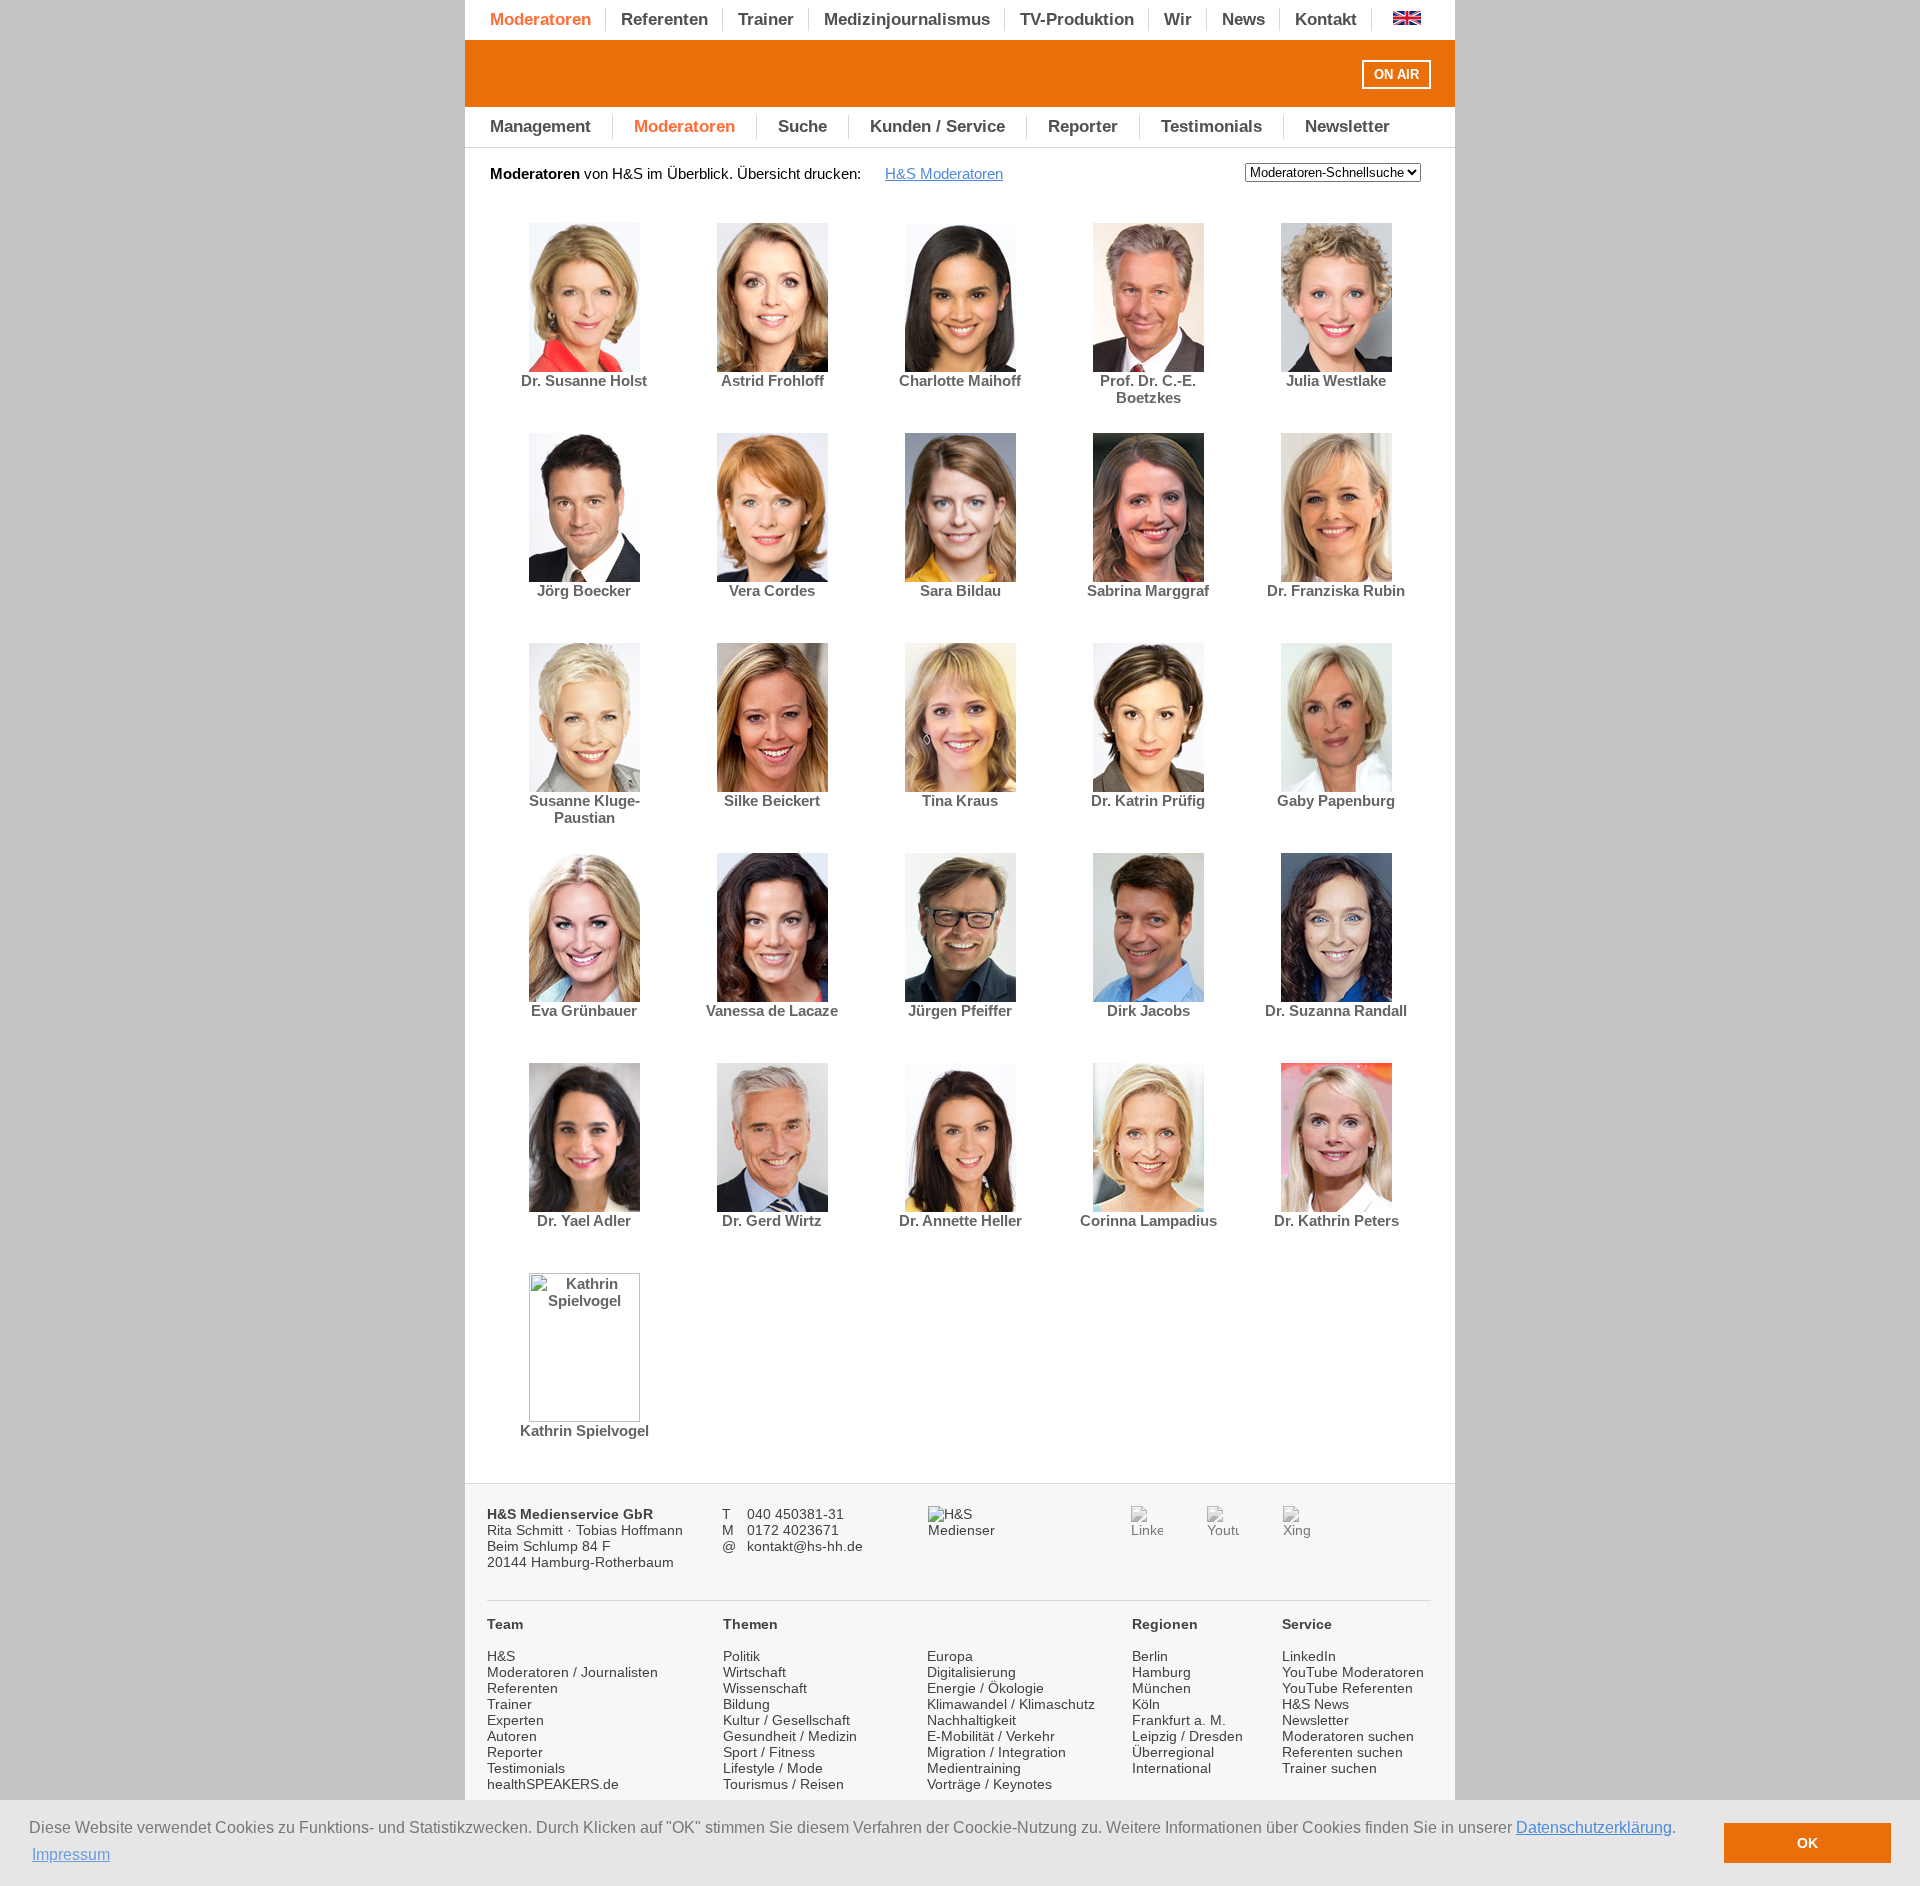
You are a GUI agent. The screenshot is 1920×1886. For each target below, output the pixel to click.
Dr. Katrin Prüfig (1148, 800)
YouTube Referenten (1347, 1688)
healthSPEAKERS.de (553, 1784)
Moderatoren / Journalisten (572, 1672)
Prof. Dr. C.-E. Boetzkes (1148, 389)
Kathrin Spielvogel (584, 1430)
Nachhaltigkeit (971, 1720)
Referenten (522, 1688)
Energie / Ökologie (985, 1688)
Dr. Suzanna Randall (1336, 1010)
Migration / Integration (996, 1752)
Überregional (1173, 1752)
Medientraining (974, 1768)
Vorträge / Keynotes (989, 1784)
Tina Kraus (960, 800)
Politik (741, 1656)
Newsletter (1315, 1720)
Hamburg (1161, 1672)
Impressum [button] (71, 1854)
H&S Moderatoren (944, 173)
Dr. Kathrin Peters (1336, 1220)
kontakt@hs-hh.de (805, 1546)
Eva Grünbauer (584, 1010)
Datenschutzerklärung (1594, 1827)
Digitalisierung (971, 1672)
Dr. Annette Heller (960, 1220)
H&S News (1315, 1704)
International (1171, 1768)
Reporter (515, 1752)
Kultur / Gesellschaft (786, 1720)
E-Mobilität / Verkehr (991, 1736)
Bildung (746, 1704)
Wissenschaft (765, 1688)
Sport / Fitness (769, 1752)
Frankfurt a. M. (1179, 1720)
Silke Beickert (772, 800)
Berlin (1150, 1656)
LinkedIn (1309, 1656)
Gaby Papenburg (1336, 800)
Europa (950, 1656)
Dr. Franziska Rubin (1336, 590)
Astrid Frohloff (772, 380)
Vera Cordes (772, 590)
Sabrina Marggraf (1148, 590)
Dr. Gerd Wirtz (772, 1220)
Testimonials (526, 1768)
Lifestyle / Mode (773, 1768)
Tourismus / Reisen (783, 1784)
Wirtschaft (754, 1672)
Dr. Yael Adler (584, 1220)
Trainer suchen (1329, 1768)
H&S (501, 1656)
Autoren (512, 1736)
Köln (1146, 1704)
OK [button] (1807, 1843)
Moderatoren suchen (1348, 1736)
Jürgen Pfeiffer (960, 1010)
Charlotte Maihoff (960, 380)
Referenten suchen (1342, 1752)
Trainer (509, 1704)
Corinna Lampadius (1148, 1220)
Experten (515, 1720)
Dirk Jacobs (1148, 1010)
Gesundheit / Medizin (790, 1736)
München (1161, 1688)
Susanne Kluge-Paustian (584, 809)
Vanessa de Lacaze (772, 1010)
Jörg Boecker (584, 590)
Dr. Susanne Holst (584, 380)
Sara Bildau (960, 590)
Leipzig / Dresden (1187, 1736)
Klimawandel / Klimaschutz (1011, 1704)
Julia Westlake (1336, 380)
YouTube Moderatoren (1353, 1672)
